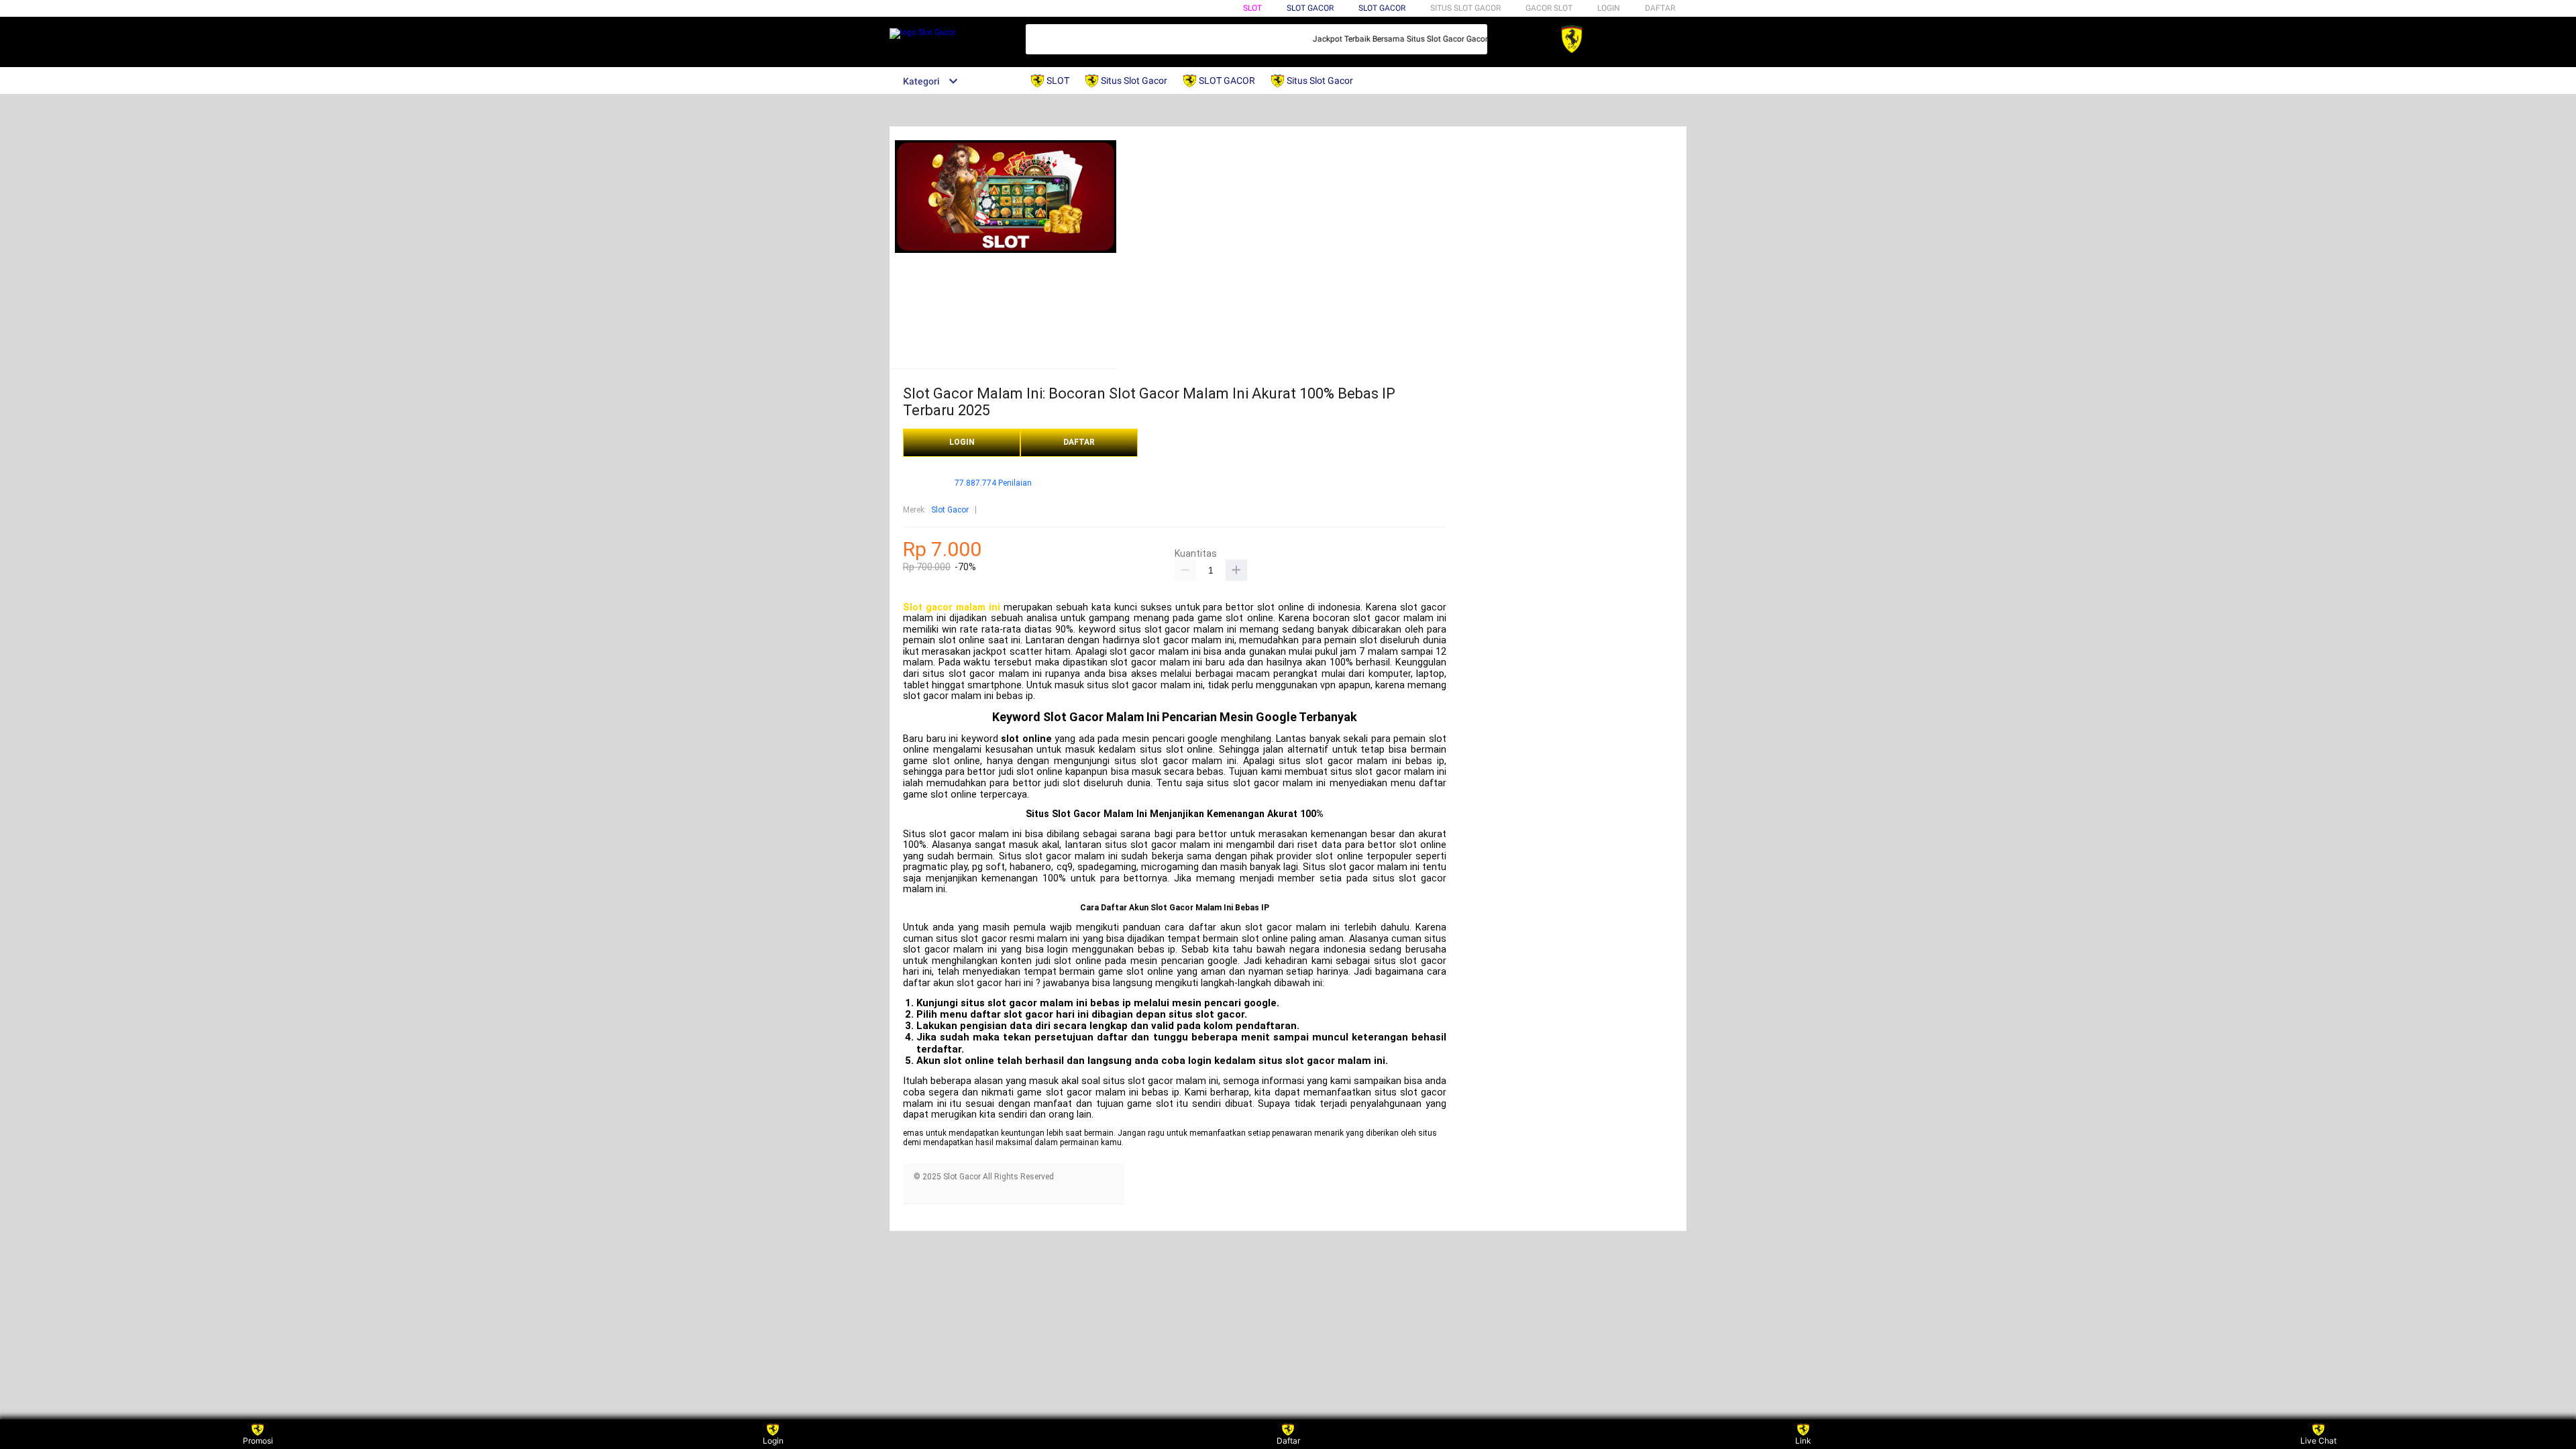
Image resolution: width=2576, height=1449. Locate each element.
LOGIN (1609, 8)
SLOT (1252, 8)
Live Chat (2318, 1441)
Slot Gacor (1382, 8)
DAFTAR (1660, 8)
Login (773, 1441)
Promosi (258, 1441)
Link (1803, 1441)
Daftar (1288, 1441)
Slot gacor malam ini (952, 607)
